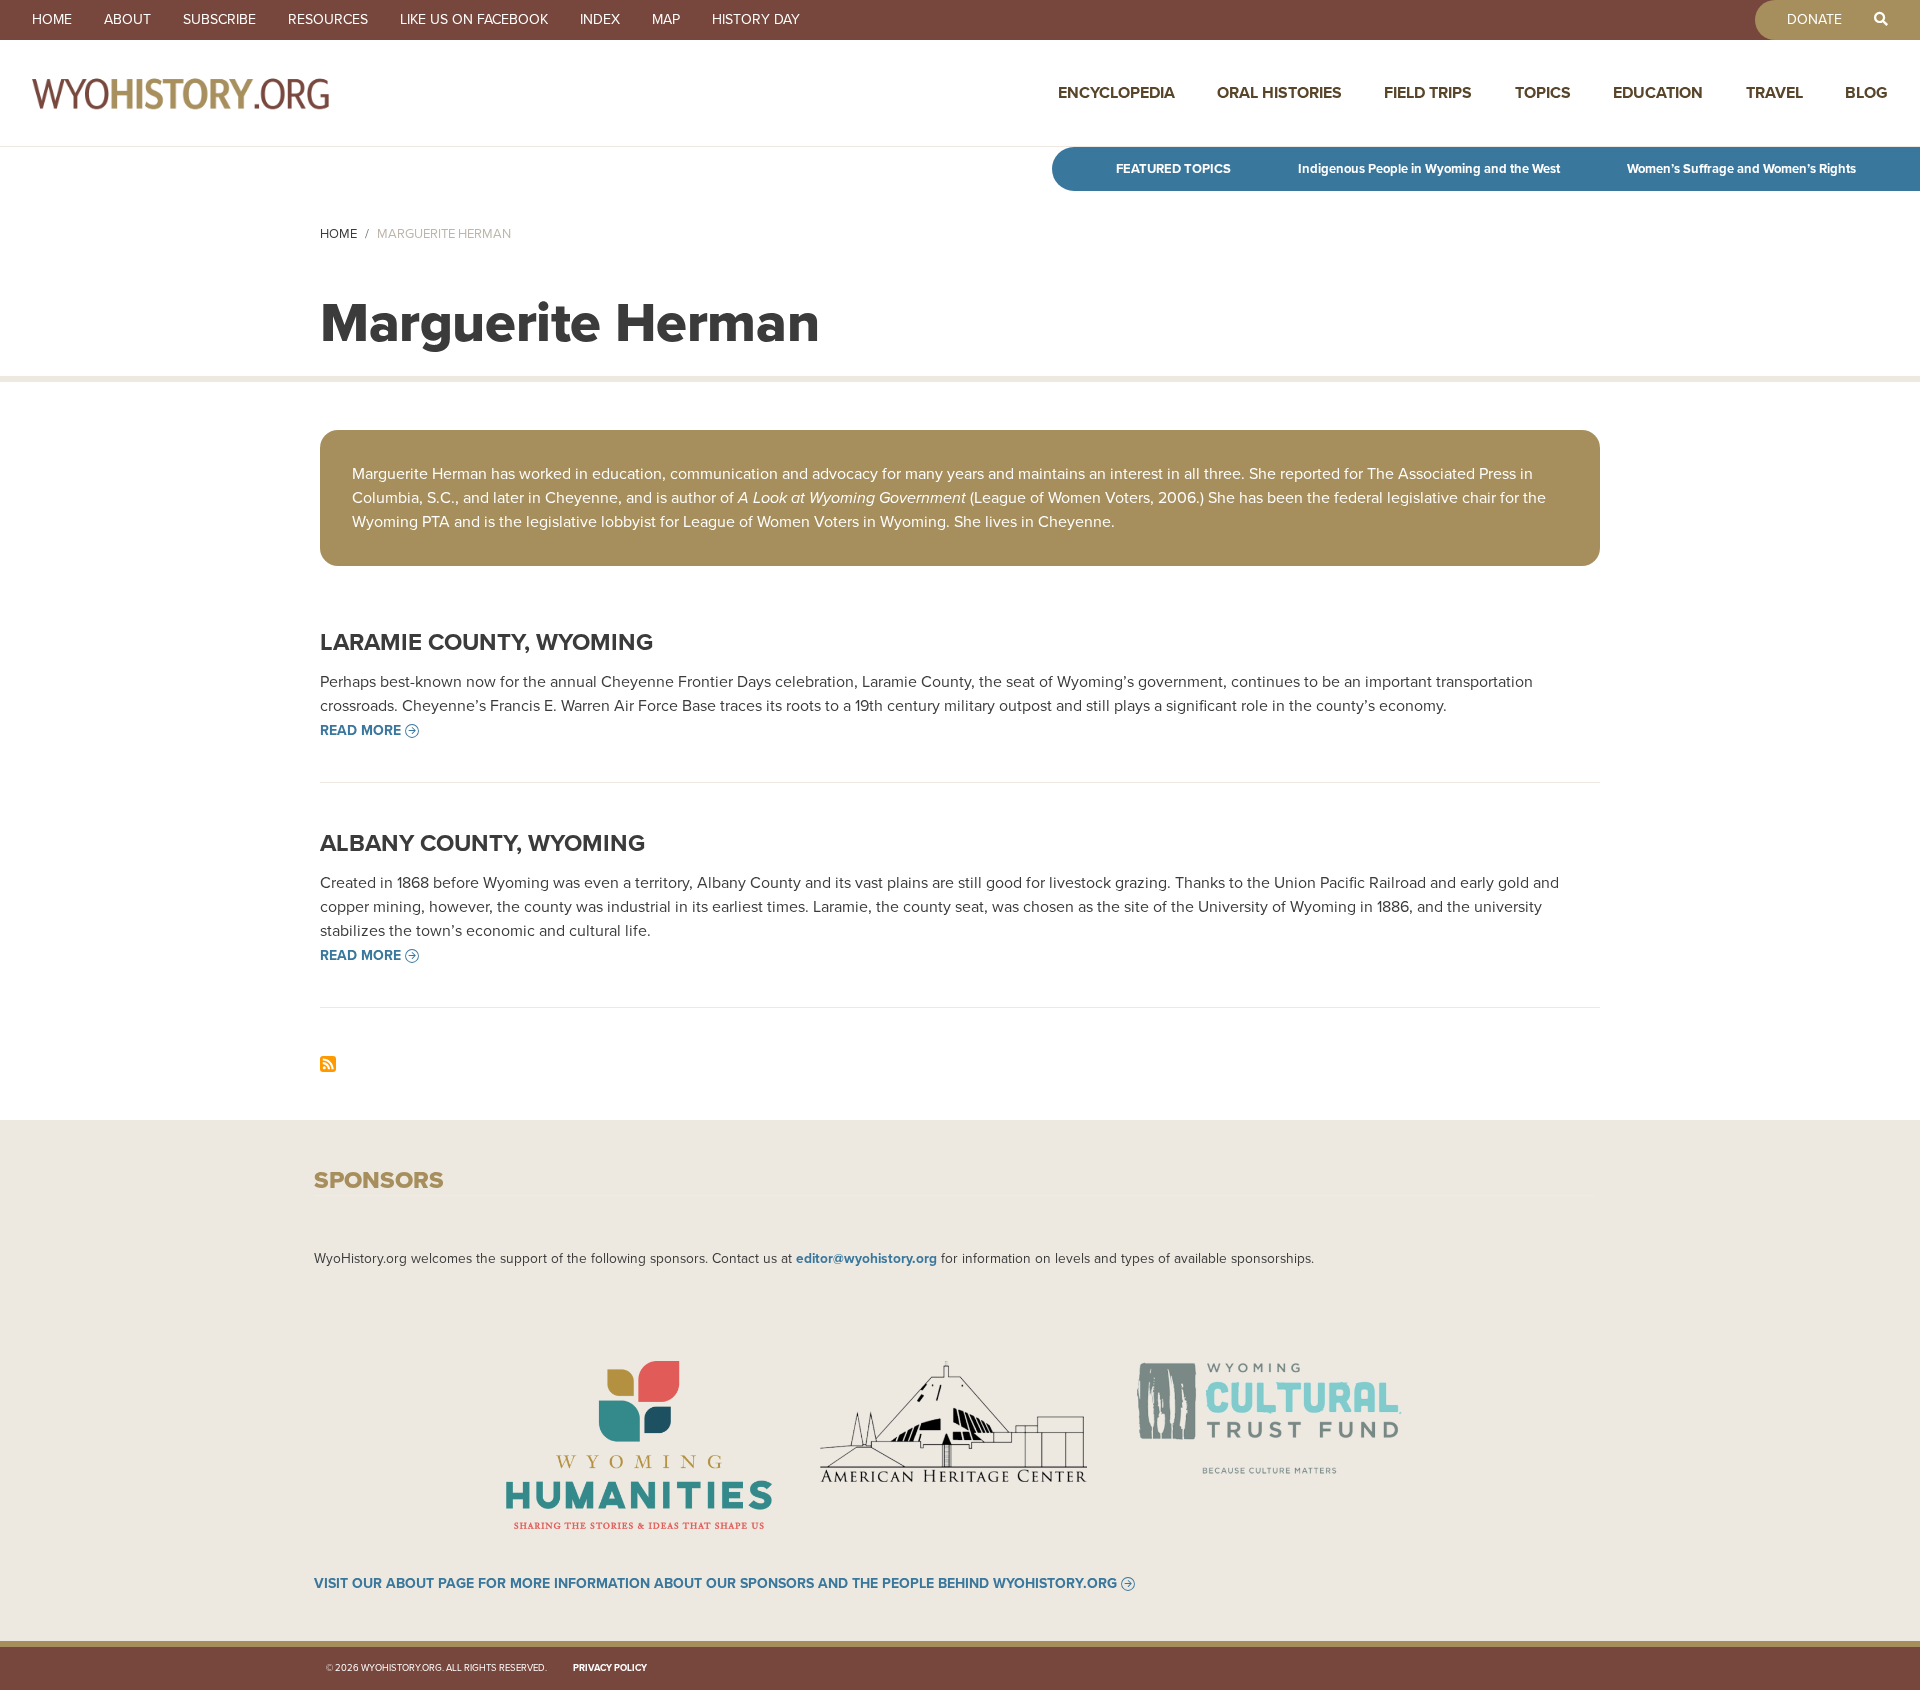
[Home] (224, 93)
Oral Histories (1279, 92)
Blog (1866, 92)
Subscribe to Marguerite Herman (328, 1064)
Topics (1543, 92)
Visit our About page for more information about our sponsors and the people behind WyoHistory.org (715, 1584)
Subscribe (219, 20)
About (127, 20)
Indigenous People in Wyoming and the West (1429, 168)
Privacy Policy (610, 1668)
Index (600, 20)
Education (1658, 92)
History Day (756, 20)
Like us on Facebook (474, 20)
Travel (1774, 92)
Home (52, 20)
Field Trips (1428, 92)
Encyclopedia (1116, 92)
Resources (328, 20)
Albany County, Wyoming (482, 843)
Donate (1814, 20)
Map (666, 20)
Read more (360, 731)
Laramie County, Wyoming (486, 642)
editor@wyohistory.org (866, 1258)
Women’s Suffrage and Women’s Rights (1741, 168)
